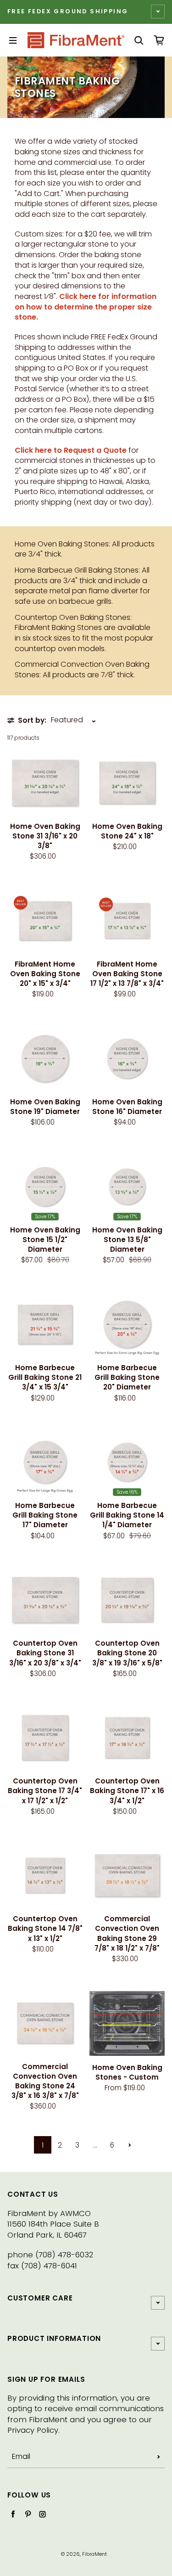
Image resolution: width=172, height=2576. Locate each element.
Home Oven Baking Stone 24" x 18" (127, 831)
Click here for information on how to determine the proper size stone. (86, 307)
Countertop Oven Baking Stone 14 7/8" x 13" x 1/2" (45, 1928)
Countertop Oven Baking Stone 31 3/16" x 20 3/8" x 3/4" (45, 1653)
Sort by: (32, 720)
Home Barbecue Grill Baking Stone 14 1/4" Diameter (127, 1515)
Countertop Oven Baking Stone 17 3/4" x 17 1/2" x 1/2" (45, 1791)
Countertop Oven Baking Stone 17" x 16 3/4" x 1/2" (127, 1791)
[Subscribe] (159, 2457)
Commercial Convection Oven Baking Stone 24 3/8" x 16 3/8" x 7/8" (45, 2081)
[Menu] (13, 40)
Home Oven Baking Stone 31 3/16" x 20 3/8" (45, 836)
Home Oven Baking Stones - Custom (127, 2072)
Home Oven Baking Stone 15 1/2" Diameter (45, 1240)
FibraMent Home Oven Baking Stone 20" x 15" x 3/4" (45, 974)
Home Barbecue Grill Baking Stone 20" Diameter (127, 1377)
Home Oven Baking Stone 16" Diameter (127, 1107)
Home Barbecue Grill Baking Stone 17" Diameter (45, 1515)
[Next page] (130, 2145)
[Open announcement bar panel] (158, 11)
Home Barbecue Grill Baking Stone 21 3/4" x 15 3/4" (45, 1377)
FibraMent (94, 2554)
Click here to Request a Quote (71, 450)
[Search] (139, 40)
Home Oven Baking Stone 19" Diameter (45, 1107)
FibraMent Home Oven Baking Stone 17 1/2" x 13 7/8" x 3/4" (127, 974)
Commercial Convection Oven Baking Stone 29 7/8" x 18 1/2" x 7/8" (127, 1933)
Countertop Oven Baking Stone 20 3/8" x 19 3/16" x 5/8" (127, 1653)
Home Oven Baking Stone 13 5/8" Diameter (127, 1240)
